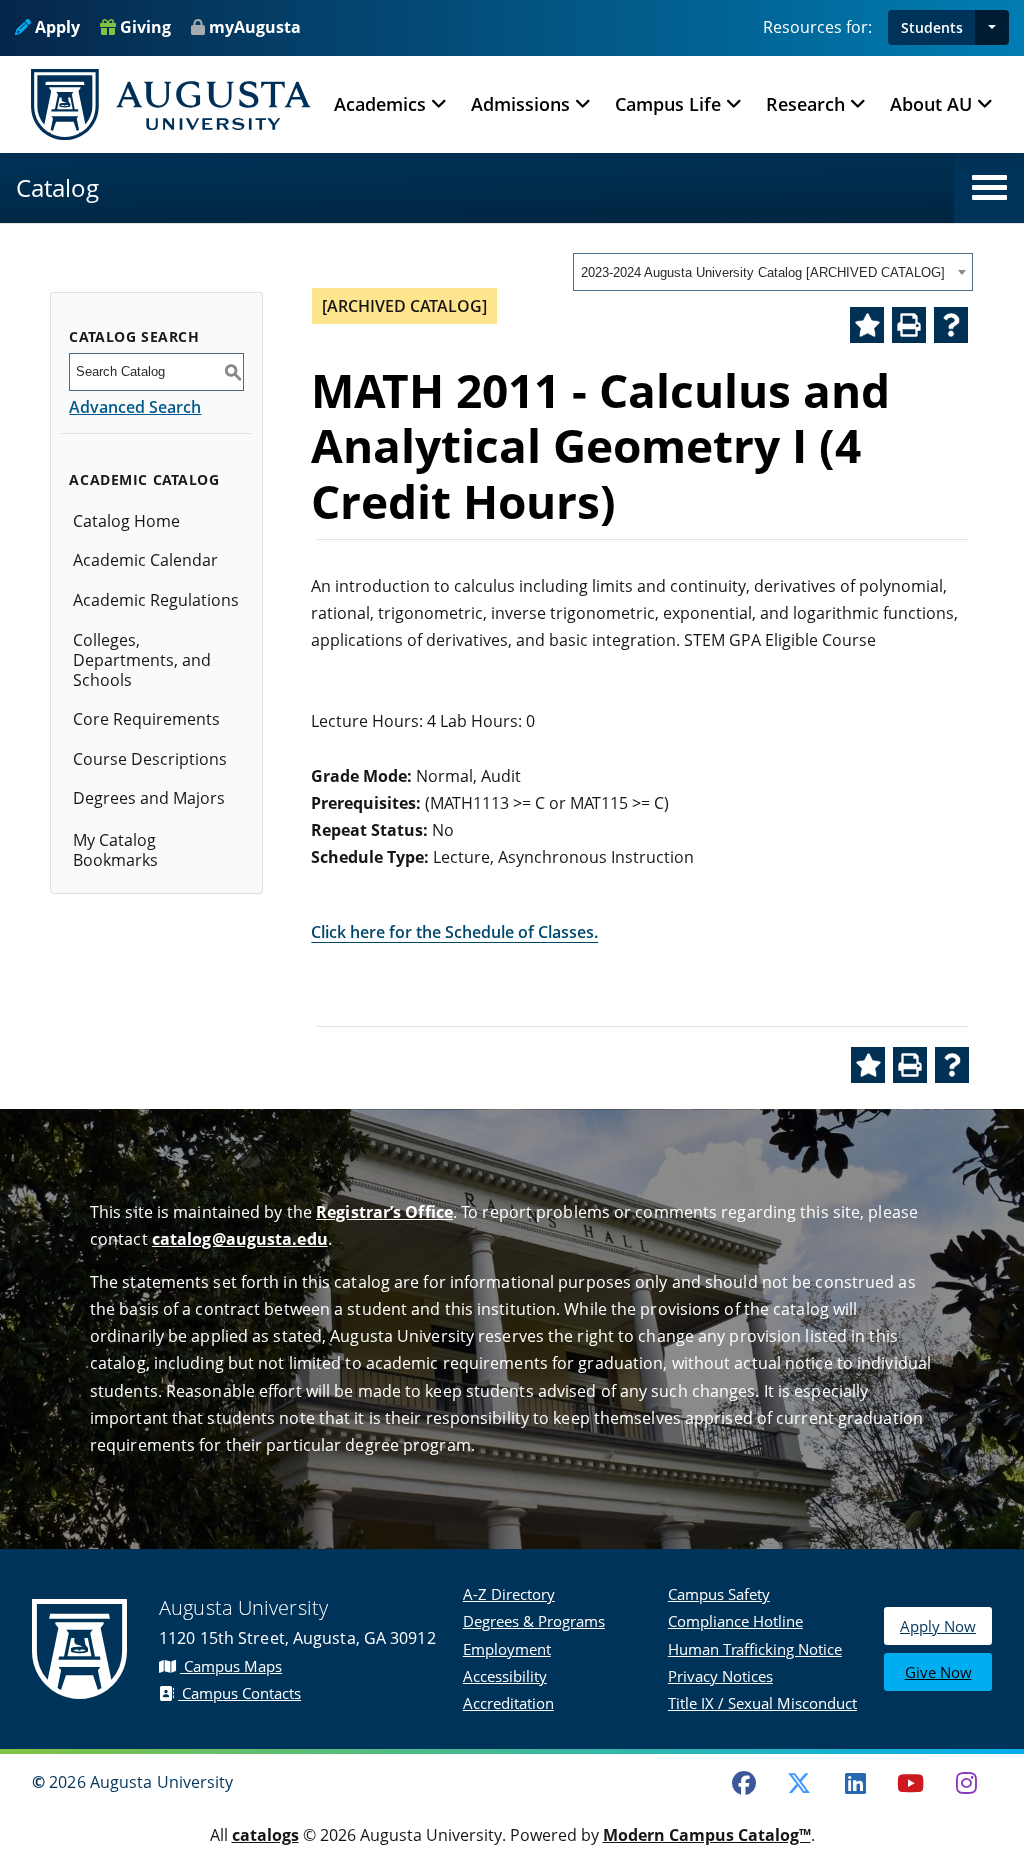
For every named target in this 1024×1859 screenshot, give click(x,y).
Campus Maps (231, 1666)
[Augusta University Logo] (171, 104)
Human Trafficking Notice (755, 1649)
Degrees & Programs (534, 1621)
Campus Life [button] (668, 104)
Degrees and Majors (149, 798)
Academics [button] (380, 104)
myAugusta (255, 27)
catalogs (265, 1835)
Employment (507, 1649)
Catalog (57, 187)
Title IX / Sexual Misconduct (762, 1703)
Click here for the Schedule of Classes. (454, 932)
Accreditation (508, 1703)
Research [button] (805, 104)
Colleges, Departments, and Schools (142, 660)
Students (932, 27)
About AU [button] (931, 104)
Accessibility (505, 1676)
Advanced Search (135, 407)
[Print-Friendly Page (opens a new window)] (909, 325)
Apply (55, 27)
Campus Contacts (239, 1693)
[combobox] (773, 272)
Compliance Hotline (735, 1621)
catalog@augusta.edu (240, 1239)
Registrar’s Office (384, 1212)
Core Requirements (146, 719)
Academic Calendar (145, 560)
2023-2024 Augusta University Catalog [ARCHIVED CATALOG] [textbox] (763, 272)
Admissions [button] (520, 104)
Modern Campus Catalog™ (707, 1835)
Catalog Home (126, 521)
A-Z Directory (509, 1594)
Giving (143, 27)
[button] (992, 27)
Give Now (938, 1672)
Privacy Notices (720, 1676)
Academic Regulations (156, 600)
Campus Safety (719, 1594)
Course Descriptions (150, 759)
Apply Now (938, 1626)
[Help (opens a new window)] (951, 325)
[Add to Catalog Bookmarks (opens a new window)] (867, 325)
